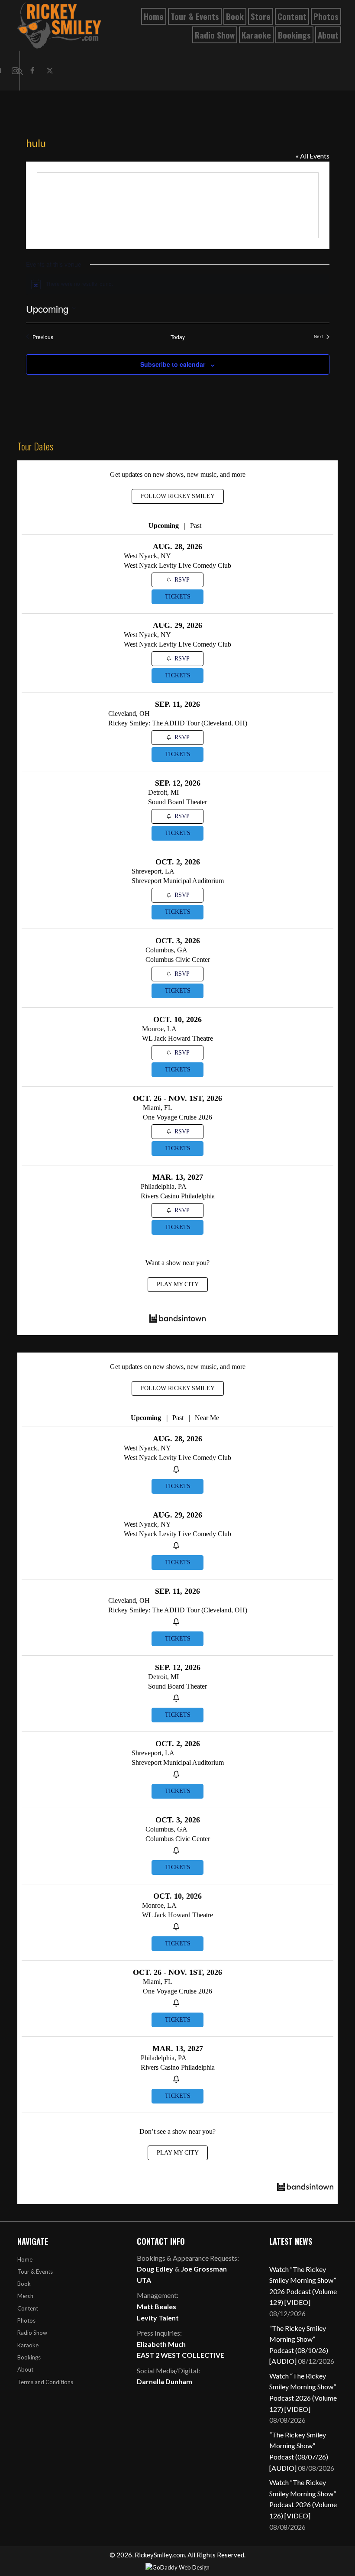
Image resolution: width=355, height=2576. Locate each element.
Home (25, 2259)
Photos (26, 2320)
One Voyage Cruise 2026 (177, 1117)
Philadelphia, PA (164, 1186)
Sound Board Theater (177, 802)
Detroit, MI (163, 792)
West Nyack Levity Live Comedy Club (177, 565)
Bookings (29, 2357)
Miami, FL (158, 1108)
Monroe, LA (159, 1029)
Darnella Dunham (165, 2381)
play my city (178, 1284)
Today (178, 337)
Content (28, 2308)
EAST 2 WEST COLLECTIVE (181, 2355)
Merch (25, 2296)
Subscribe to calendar (173, 364)
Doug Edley (155, 2269)
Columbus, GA (166, 950)
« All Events (313, 156)
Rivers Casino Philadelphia (178, 1196)
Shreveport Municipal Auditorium (178, 881)
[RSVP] (177, 1470)
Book (24, 2284)
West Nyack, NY (147, 556)
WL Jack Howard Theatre (177, 1038)
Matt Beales (157, 2306)
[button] (32, 71)
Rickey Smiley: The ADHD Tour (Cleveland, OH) (178, 723)
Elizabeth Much (161, 2344)
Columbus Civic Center (178, 960)
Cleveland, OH (129, 714)
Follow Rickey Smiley (178, 496)
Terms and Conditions (45, 2382)
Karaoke (28, 2345)
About (25, 2369)
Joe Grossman (204, 2269)
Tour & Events (35, 2272)
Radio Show (32, 2333)
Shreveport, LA (153, 871)
